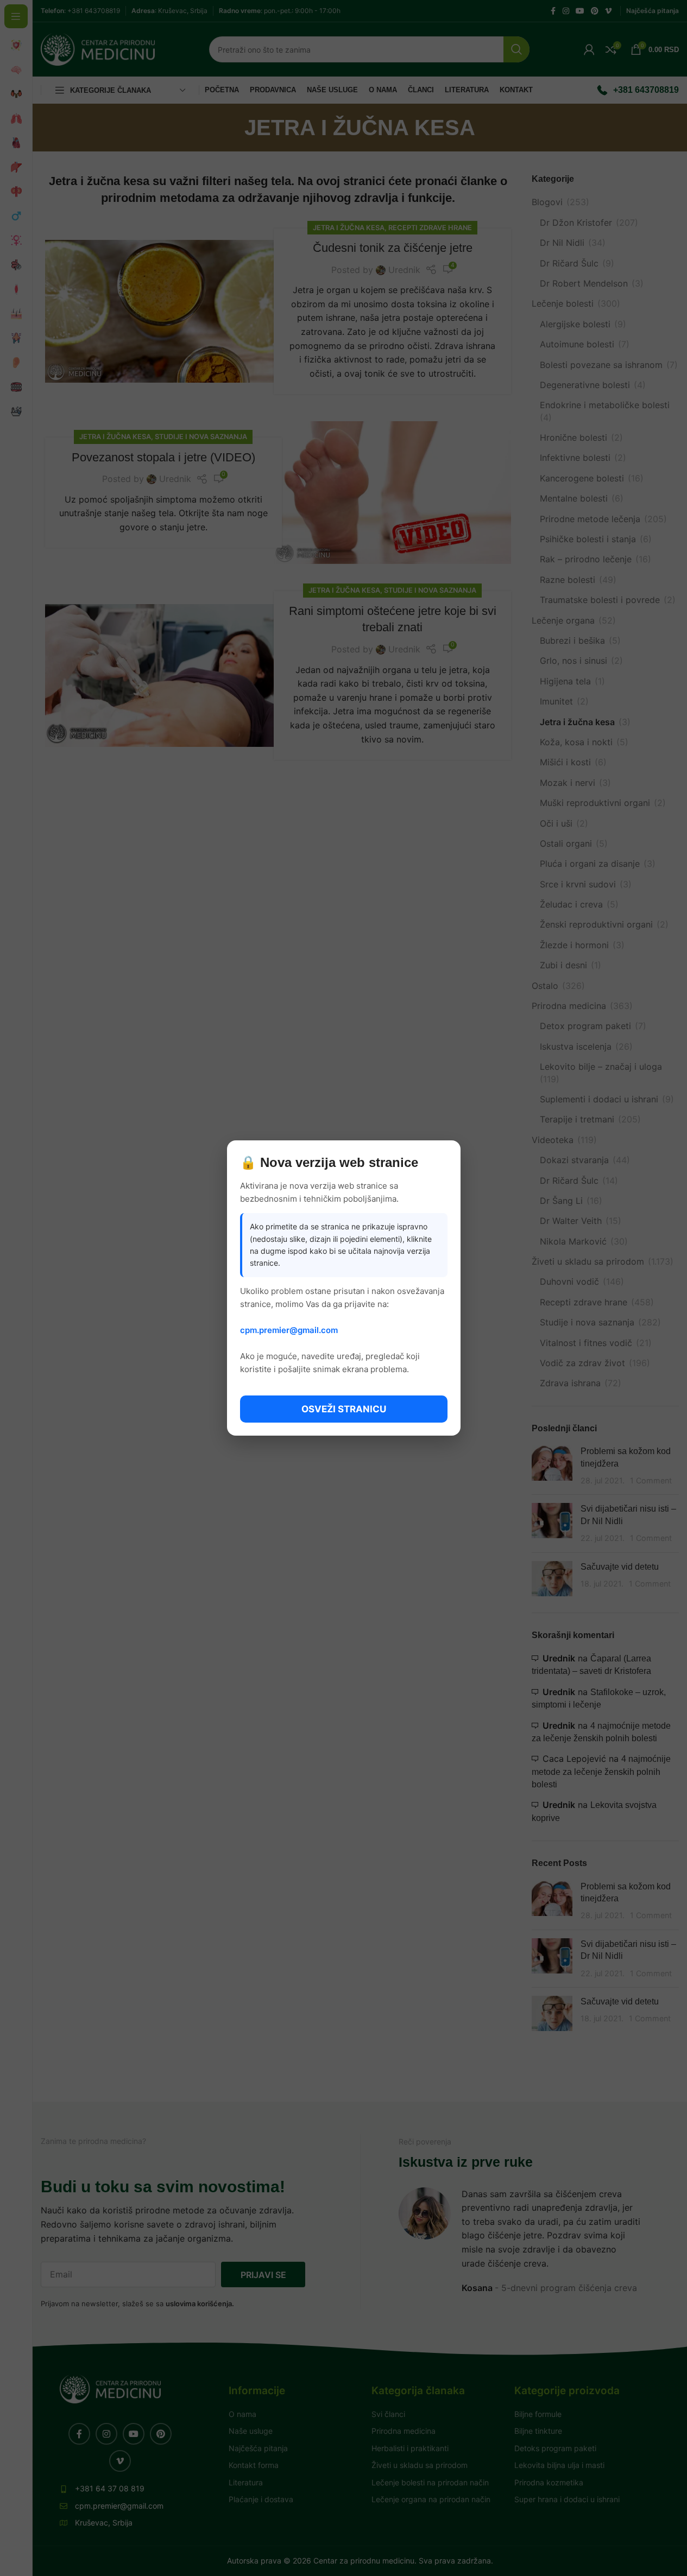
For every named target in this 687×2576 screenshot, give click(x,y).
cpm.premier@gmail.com (289, 1330)
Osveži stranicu (344, 1409)
